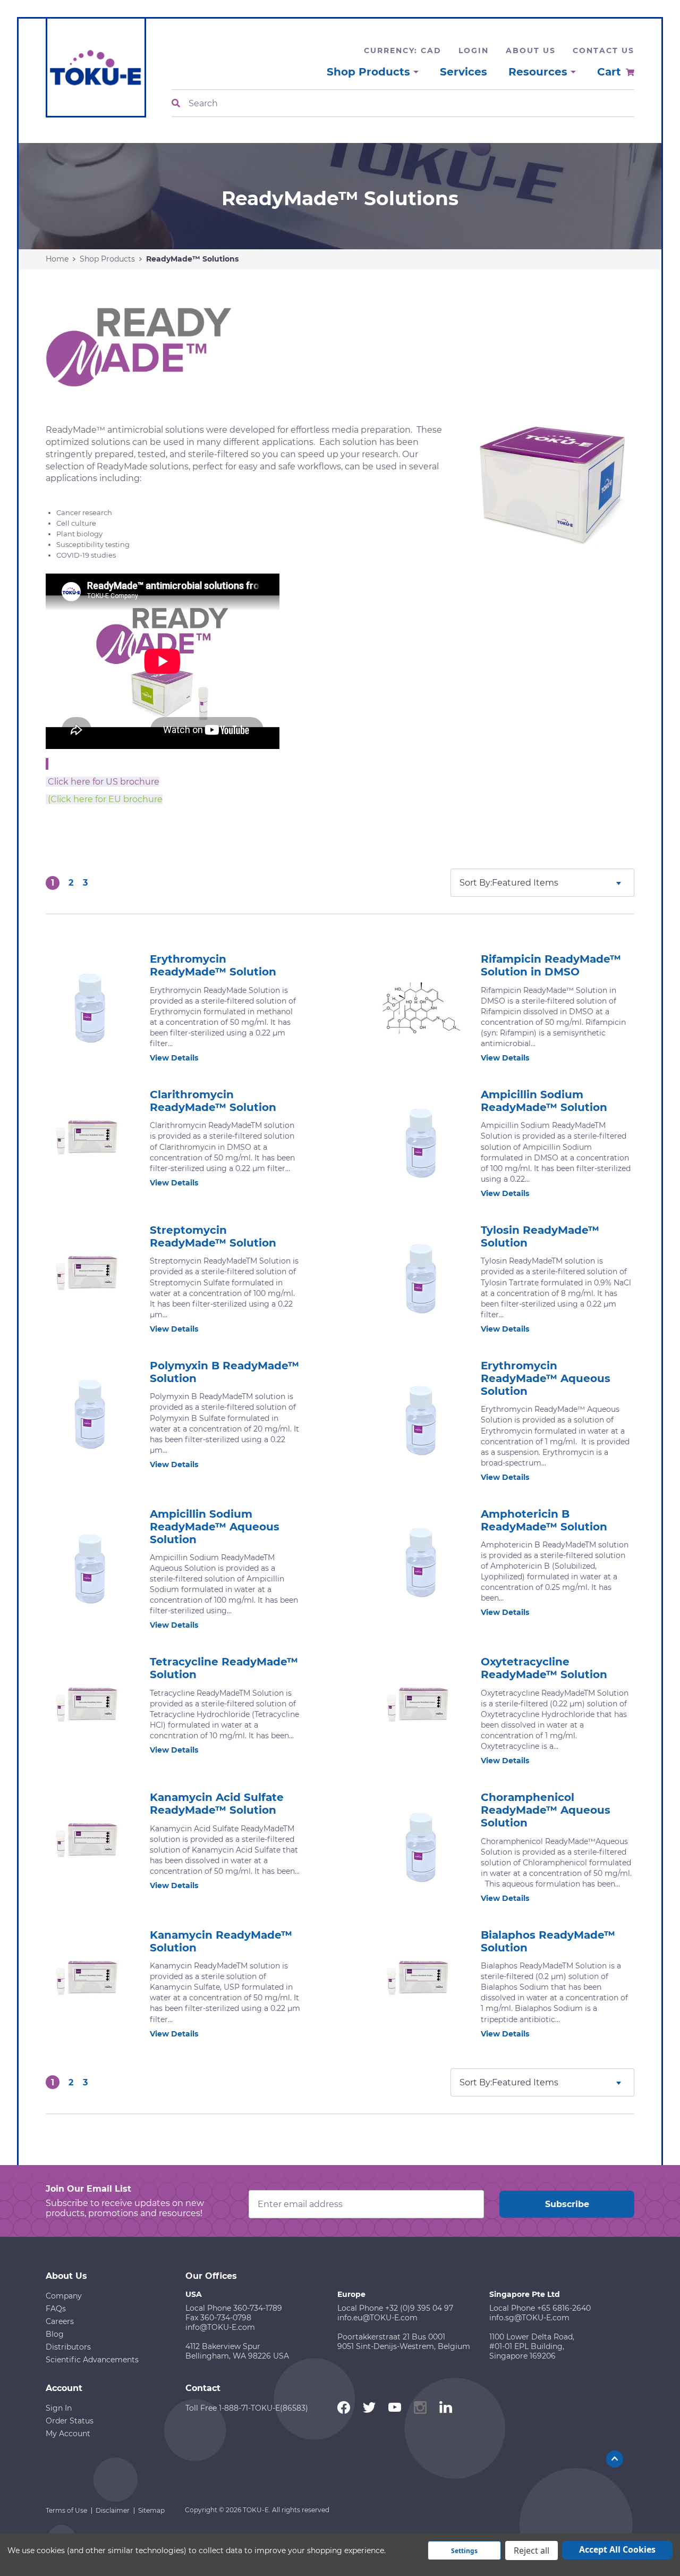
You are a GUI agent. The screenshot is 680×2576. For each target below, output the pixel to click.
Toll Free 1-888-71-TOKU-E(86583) (247, 2408)
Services (464, 72)
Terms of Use (66, 2510)
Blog (55, 2334)
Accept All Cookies (617, 2549)
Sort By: (476, 883)
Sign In (59, 2408)
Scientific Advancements (92, 2360)
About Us (531, 50)
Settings (464, 2551)
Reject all (532, 2550)
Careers (60, 2321)
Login (474, 50)
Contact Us (603, 50)
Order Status (70, 2421)
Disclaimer (113, 2510)
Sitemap (151, 2510)
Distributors (68, 2347)
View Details (174, 1058)
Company (64, 2296)
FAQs (56, 2309)
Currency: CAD (403, 50)
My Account (68, 2434)
